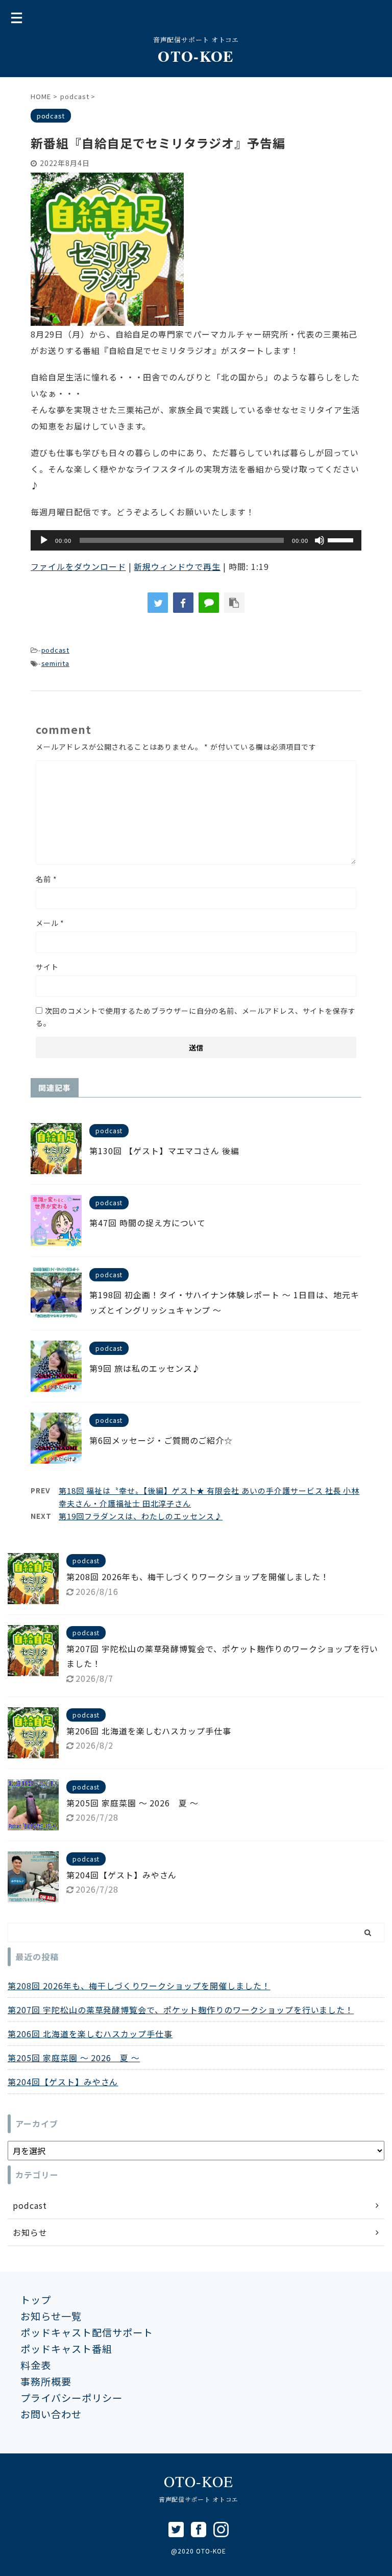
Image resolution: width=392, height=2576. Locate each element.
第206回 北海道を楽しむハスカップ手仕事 (149, 1731)
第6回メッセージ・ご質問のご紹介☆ (161, 1440)
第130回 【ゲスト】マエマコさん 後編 (164, 1151)
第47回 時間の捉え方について (148, 1223)
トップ (36, 2300)
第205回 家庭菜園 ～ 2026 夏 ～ (132, 1803)
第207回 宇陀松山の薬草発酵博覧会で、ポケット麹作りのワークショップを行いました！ (181, 2010)
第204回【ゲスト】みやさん (121, 1875)
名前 (46, 879)
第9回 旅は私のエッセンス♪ (145, 1368)
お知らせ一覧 (51, 2316)
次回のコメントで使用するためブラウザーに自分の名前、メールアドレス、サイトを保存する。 (195, 1017)
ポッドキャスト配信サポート (87, 2332)
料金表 (36, 2365)
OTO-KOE (196, 56)
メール (50, 923)
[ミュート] (320, 540)
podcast (55, 650)
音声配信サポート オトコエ (199, 2499)
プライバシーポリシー (71, 2398)
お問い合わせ (51, 2414)
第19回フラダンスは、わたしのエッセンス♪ (141, 1516)
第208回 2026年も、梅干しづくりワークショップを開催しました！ (198, 1577)
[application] (196, 540)
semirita (55, 663)
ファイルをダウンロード (78, 566)
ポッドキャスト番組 (66, 2349)
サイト (47, 967)
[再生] (44, 540)
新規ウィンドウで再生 (177, 566)
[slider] (342, 539)
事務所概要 (46, 2381)
